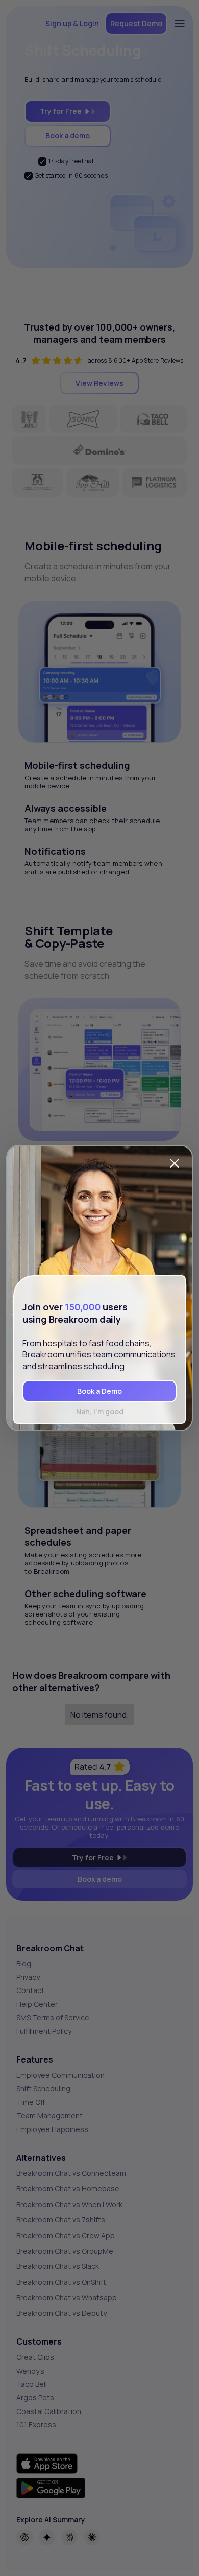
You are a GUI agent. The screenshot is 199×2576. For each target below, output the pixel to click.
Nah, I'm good (100, 1411)
